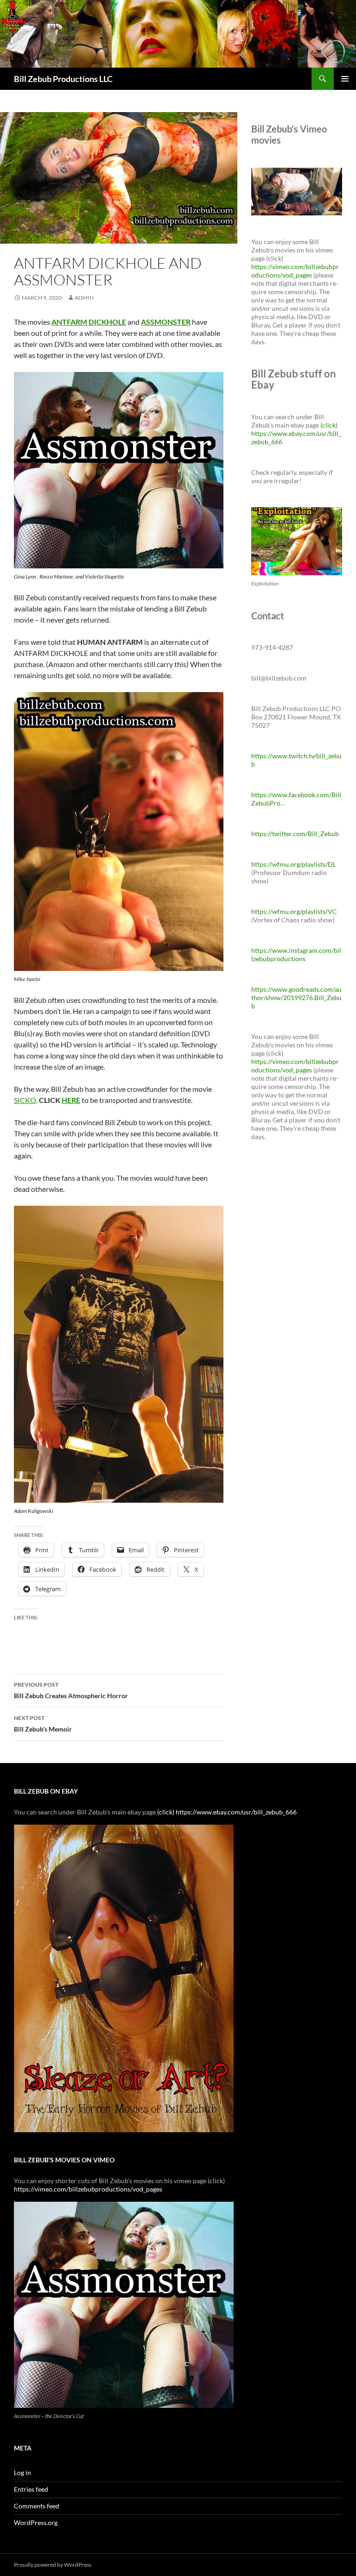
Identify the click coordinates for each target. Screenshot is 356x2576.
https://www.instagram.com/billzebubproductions (296, 954)
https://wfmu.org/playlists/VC (294, 911)
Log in (22, 2472)
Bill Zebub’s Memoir (43, 1724)
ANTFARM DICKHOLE (89, 322)
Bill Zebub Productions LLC (63, 79)
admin (84, 298)
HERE (71, 1100)
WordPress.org (36, 2522)
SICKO (25, 1100)
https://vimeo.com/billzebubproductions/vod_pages (295, 271)
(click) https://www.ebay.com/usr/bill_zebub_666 (296, 433)
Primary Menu (345, 79)
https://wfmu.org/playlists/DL (294, 864)
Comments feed (37, 2506)
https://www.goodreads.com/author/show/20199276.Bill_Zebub (296, 998)
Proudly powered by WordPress (53, 2565)
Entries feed (31, 2489)
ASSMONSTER (166, 322)
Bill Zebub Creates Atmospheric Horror (71, 1690)
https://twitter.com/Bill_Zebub (295, 834)
